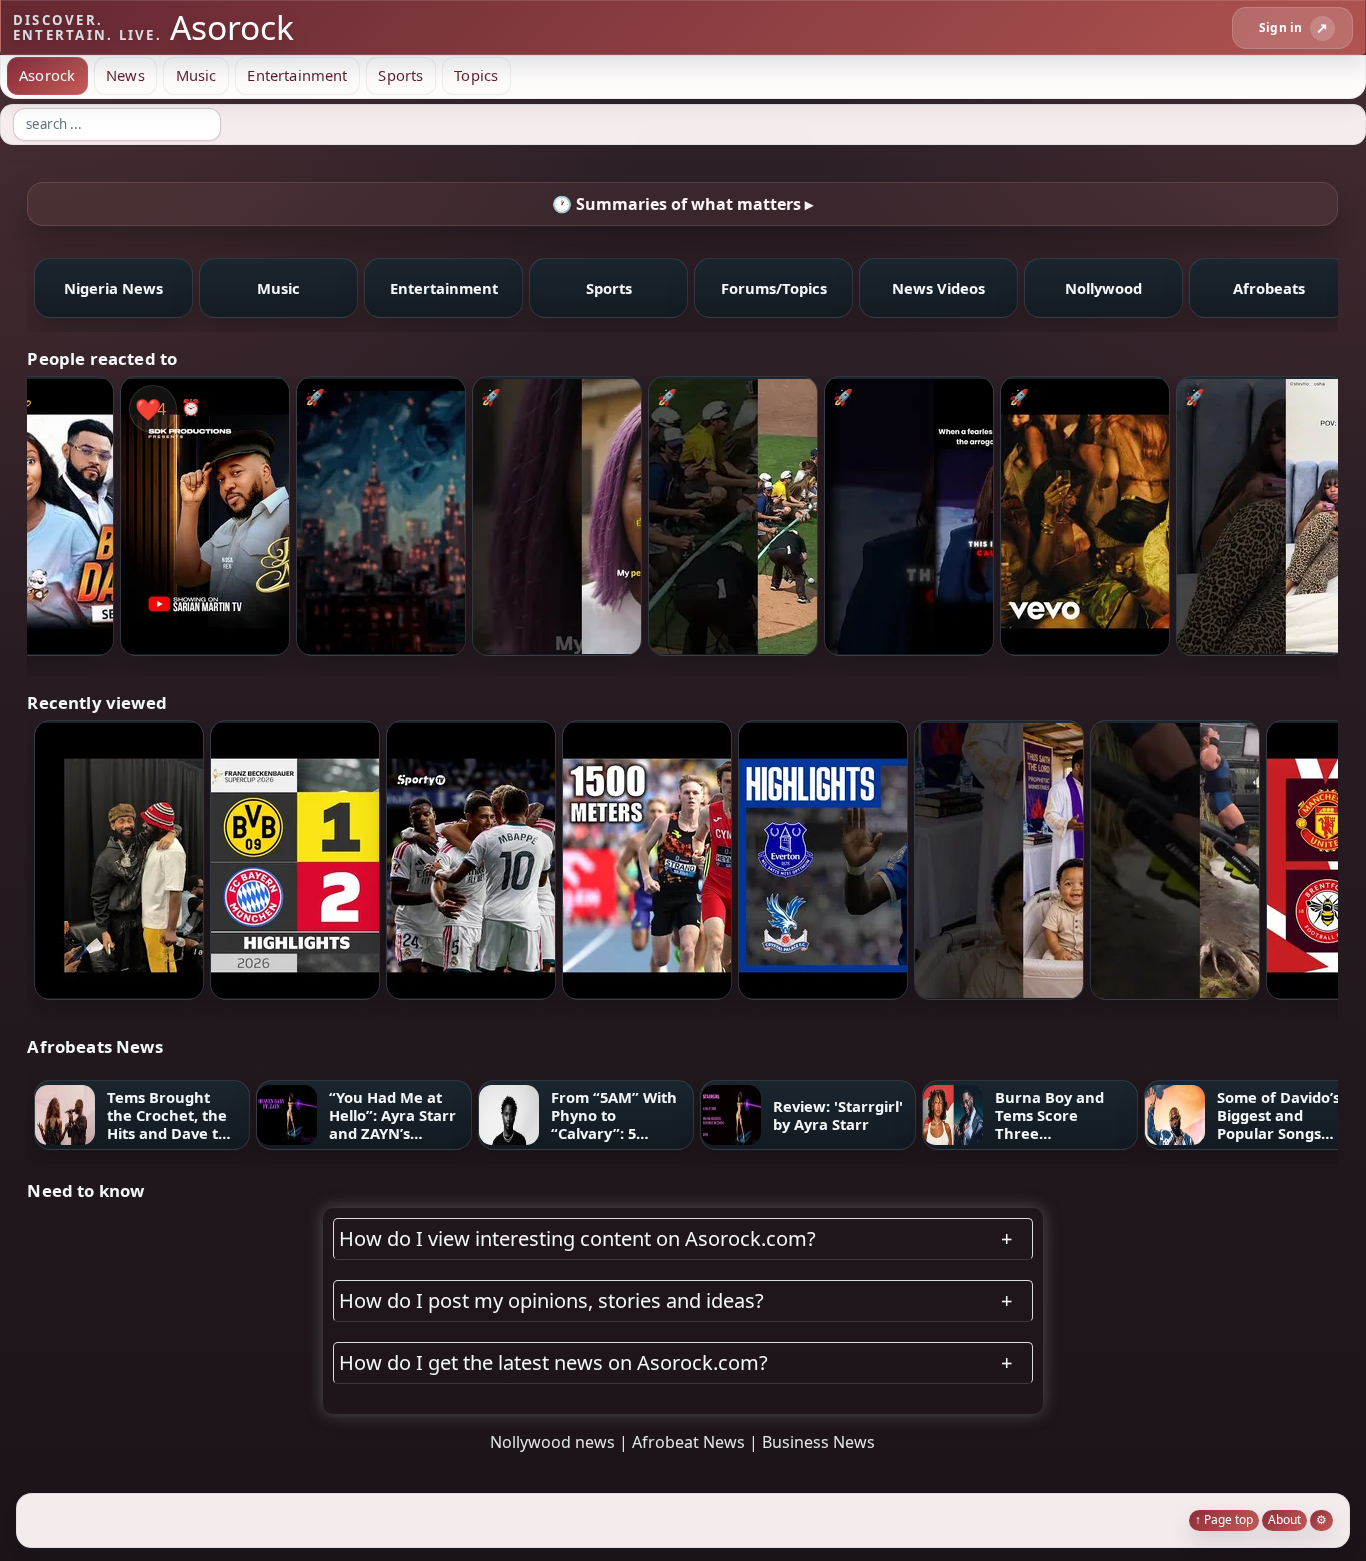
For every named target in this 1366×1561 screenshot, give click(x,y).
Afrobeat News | (697, 1442)
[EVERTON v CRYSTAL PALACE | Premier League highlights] (823, 859)
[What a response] (909, 515)
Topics (476, 75)
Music (196, 75)
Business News (818, 1442)
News (125, 75)
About (1284, 1519)
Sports (400, 75)
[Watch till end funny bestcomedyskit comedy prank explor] (1261, 515)
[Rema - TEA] (1085, 515)
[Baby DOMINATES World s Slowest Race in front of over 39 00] (733, 515)
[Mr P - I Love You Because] (381, 515)
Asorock (47, 75)
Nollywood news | (561, 1442)
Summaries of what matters (676, 204)
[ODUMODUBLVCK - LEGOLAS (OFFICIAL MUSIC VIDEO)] (119, 859)
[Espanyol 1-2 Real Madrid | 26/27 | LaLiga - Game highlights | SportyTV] (471, 859)
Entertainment (297, 75)
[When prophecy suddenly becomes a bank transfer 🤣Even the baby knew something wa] (999, 859)
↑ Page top (1224, 1519)
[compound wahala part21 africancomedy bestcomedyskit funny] (557, 515)
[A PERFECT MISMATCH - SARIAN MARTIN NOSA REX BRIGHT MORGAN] (205, 515)
